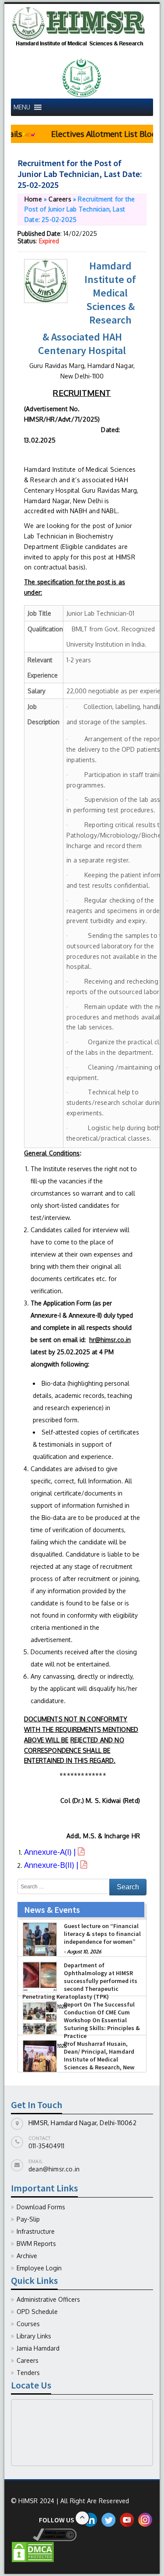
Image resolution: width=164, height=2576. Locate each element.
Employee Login (39, 2268)
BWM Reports (36, 2244)
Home (33, 199)
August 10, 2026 (84, 1952)
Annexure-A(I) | (51, 1852)
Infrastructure (36, 2231)
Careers (60, 199)
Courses (28, 2324)
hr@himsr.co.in (110, 1340)
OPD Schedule (37, 2312)
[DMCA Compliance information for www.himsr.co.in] (44, 2534)
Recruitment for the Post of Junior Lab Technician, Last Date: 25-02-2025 (80, 174)
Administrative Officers (48, 2299)
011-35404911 (46, 2146)
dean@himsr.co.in (54, 2169)
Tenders (28, 2373)
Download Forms (41, 2207)
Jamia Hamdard (38, 2348)
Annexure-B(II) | (52, 1865)
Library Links (34, 2336)
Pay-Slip (28, 2219)
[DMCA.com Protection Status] (33, 2551)
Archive (27, 2256)
